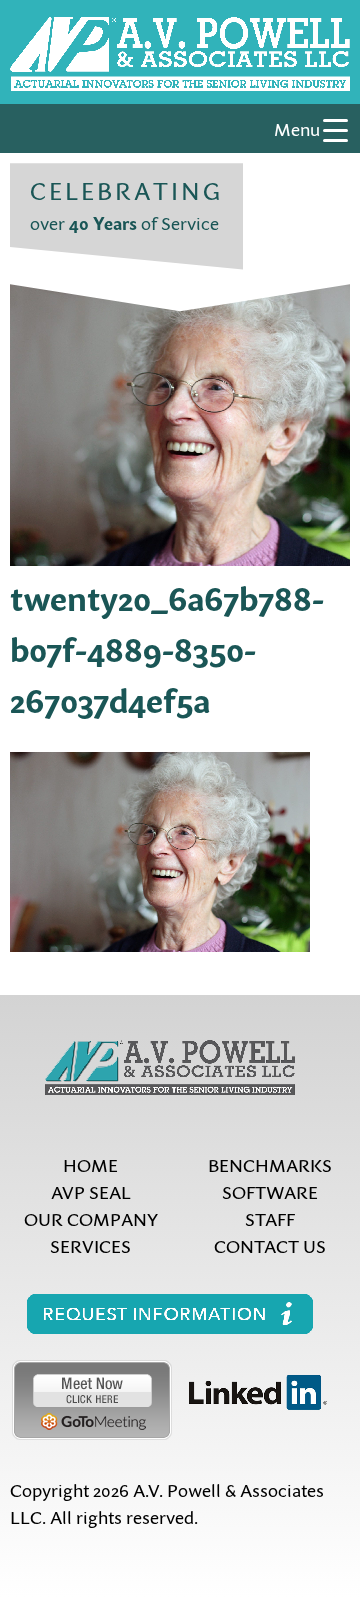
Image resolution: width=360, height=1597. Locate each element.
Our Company (91, 1218)
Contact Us (270, 1245)
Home (90, 1164)
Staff (270, 1218)
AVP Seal (91, 1191)
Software (270, 1191)
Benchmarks (270, 1164)
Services (90, 1245)
